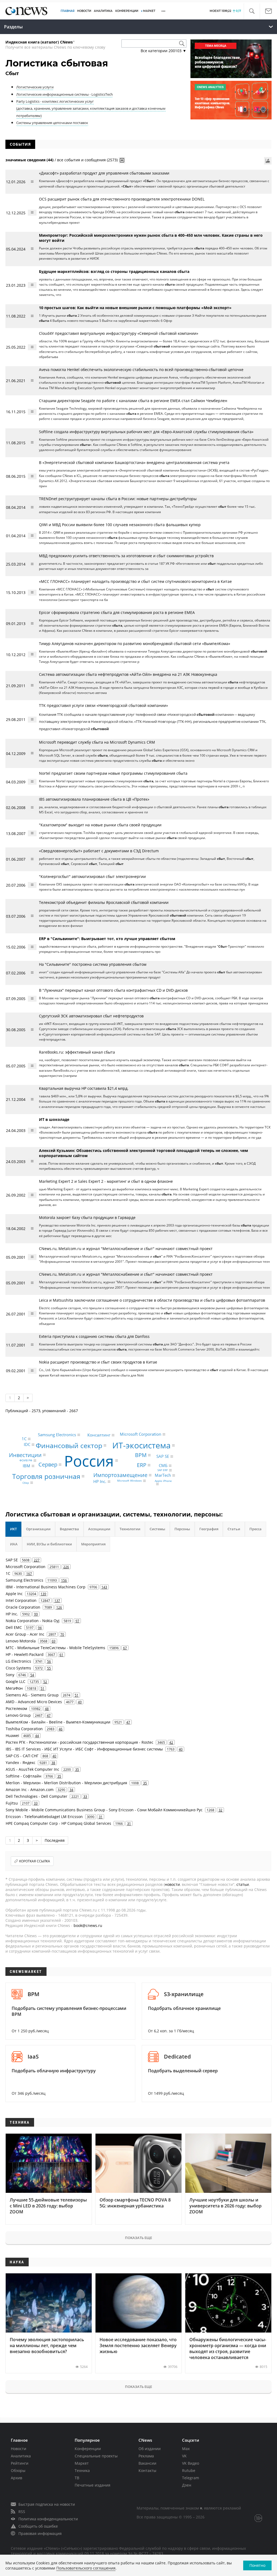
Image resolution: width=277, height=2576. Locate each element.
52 (45, 1682)
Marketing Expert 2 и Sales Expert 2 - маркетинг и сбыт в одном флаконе (106, 1181)
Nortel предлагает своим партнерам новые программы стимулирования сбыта (113, 773)
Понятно (257, 2565)
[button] (252, 11)
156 (64, 1580)
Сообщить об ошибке (38, 2526)
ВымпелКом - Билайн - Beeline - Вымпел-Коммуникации (58, 1722)
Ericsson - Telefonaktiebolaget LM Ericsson (44, 1817)
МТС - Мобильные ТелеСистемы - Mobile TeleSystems (55, 1648)
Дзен (187, 2485)
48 (47, 1709)
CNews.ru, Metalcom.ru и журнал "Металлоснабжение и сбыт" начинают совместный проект (126, 1249)
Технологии (130, 1529)
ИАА (14, 1544)
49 (80, 1702)
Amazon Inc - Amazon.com (30, 1790)
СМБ (163, 1465)
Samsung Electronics (57, 1435)
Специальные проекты (96, 2456)
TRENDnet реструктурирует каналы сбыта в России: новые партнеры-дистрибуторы (118, 499)
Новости (19, 2449)
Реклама (146, 2456)
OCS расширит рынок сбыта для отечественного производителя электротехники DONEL (122, 199)
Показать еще (138, 2238)
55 (49, 1668)
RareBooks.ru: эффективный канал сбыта (77, 1052)
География (209, 1529)
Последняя (55, 1840)
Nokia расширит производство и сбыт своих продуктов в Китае (98, 1362)
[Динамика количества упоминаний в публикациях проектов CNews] (268, 161)
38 (53, 1763)
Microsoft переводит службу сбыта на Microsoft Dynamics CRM (97, 742)
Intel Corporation (21, 1600)
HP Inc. (100, 1481)
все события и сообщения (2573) (87, 160)
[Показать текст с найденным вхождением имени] (122, 160)
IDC (27, 1444)
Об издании (150, 2449)
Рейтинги (20, 2463)
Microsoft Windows (129, 1481)
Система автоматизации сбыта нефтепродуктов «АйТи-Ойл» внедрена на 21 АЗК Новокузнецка (128, 674)
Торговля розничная (46, 1476)
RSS (22, 2512)
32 (220, 1810)
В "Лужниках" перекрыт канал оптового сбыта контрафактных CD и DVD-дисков (113, 990)
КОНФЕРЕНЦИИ (127, 11)
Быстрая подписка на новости (47, 2504)
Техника (82, 2470)
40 (181, 1749)
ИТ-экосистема (141, 1445)
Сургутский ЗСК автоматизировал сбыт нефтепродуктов (91, 1016)
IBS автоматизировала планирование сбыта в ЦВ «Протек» (94, 799)
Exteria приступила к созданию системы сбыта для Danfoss (94, 1336)
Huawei (12, 1735)
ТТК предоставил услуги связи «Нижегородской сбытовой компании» (103, 705)
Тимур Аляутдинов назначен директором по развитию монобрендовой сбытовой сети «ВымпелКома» (135, 644)
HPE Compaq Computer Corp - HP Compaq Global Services (58, 1823)
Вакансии (147, 2463)
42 (171, 1742)
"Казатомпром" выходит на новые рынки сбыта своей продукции (100, 825)
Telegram (191, 2478)
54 (32, 1675)
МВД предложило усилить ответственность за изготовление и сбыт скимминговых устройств (126, 556)
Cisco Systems (18, 1668)
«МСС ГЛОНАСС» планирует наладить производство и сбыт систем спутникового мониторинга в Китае (135, 581)
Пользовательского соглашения (86, 2568)
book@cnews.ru (88, 1925)
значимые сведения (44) (29, 160)
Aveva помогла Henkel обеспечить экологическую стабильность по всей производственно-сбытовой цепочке (141, 370)
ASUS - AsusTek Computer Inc (32, 1769)
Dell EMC (14, 1627)
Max (186, 2449)
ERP (142, 1465)
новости (172, 1884)
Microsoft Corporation (141, 1434)
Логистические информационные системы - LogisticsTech (65, 94)
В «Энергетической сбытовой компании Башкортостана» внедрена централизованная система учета (134, 462)
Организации (38, 1529)
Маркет (82, 2463)
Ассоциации (99, 1529)
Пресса (255, 1529)
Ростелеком (16, 1708)
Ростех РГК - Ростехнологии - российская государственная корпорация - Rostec (80, 1742)
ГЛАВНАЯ (67, 11)
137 (57, 1601)
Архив (17, 2478)
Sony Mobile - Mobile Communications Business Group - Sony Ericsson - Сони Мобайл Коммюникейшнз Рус (104, 1810)
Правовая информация (40, 2533)
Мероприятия (93, 1544)
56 (49, 1661)
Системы (157, 1529)
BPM (141, 1455)
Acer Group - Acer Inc (25, 1634)
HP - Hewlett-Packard (25, 1654)
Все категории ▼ (164, 51)
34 (71, 1790)
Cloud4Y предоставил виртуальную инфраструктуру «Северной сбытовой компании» (119, 333)
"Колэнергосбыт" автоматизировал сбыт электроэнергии (92, 876)
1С (24, 1439)
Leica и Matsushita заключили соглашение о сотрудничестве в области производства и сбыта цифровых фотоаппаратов (152, 1300)
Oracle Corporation (23, 1607)
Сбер (26, 1483)
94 (40, 1628)
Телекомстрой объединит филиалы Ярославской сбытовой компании (104, 902)
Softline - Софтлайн (24, 1776)
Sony (10, 1675)
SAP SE (163, 1456)
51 (42, 1688)
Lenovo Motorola (21, 1641)
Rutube (189, 2470)
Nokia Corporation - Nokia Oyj (33, 1621)
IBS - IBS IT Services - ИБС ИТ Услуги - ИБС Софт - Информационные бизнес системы (84, 1749)
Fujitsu (12, 1803)
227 (37, 1560)
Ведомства (69, 1529)
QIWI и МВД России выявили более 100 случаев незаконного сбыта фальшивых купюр (120, 525)
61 (61, 1655)
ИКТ (13, 1529)
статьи (243, 1884)
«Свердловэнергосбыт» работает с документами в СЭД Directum (99, 851)
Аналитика (103, 11)
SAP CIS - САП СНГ (22, 1756)
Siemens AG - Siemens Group (32, 1695)
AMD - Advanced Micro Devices (34, 1702)
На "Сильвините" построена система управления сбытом (93, 964)
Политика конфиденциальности (48, 2519)
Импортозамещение (120, 1475)
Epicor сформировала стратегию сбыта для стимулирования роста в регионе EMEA (117, 612)
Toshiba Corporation (24, 1729)
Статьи (234, 1529)
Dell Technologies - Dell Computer (37, 1796)
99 (36, 1614)
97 (77, 1621)
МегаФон (14, 1688)
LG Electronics (18, 1661)
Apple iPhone (163, 1481)
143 (104, 1587)
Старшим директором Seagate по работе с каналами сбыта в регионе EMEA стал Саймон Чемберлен (133, 401)
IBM (27, 1466)
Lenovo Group (18, 1715)
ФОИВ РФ (26, 1461)
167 (29, 1573)
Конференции (88, 2449)
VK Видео (191, 2463)
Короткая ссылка (35, 1861)
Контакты (147, 2470)
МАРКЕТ (149, 11)
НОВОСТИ (84, 11)
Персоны (182, 1529)
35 (77, 1769)
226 (66, 1567)
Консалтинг (99, 1435)
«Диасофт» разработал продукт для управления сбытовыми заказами (104, 173)
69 (54, 1641)
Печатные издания (93, 2485)
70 (62, 1634)
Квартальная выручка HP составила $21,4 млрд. (84, 1088)
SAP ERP (163, 1470)
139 (43, 1594)
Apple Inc (14, 1594)
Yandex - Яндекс (21, 1763)
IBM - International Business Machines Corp (46, 1587)
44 (37, 1736)
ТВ (77, 2478)
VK (184, 2456)
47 (49, 1715)
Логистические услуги (35, 87)
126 (59, 1607)
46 (61, 1729)
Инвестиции (25, 1455)
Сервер (48, 1464)
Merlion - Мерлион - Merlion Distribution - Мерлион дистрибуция (66, 1783)
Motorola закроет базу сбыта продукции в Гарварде (87, 1217)
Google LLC (16, 1681)
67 (125, 1648)
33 (85, 1796)
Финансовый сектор (69, 1445)
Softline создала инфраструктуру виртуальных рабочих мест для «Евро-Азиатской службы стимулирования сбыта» (146, 432)
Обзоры (18, 2470)
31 (101, 1817)
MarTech (163, 1475)
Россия (89, 1460)
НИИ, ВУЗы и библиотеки (49, 1544)
